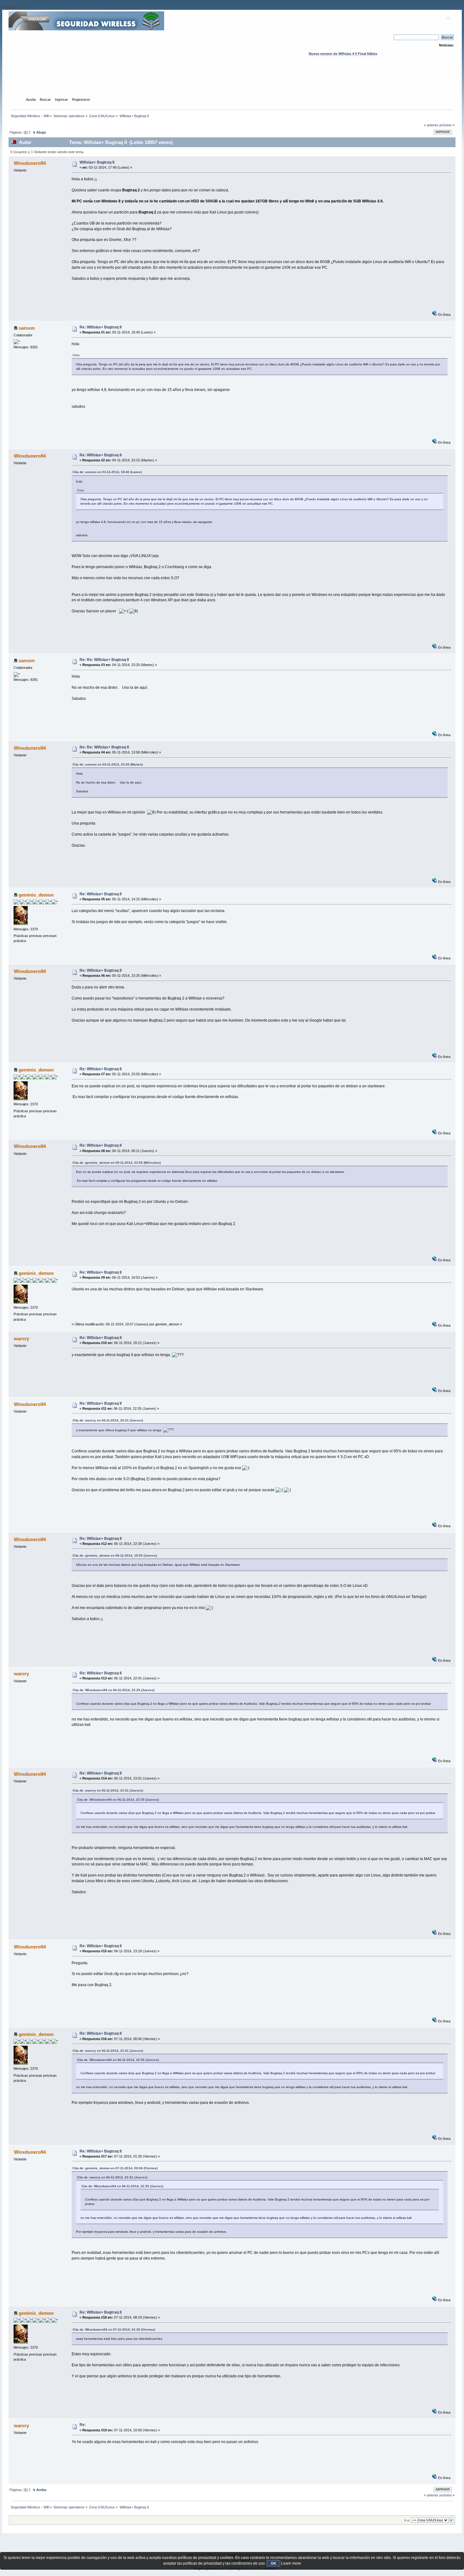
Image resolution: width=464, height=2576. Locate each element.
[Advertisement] (232, 82)
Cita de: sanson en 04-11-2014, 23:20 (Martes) (108, 764)
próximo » (447, 125)
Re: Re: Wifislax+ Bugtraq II (104, 660)
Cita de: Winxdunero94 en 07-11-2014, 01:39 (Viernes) (114, 2330)
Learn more (291, 2563)
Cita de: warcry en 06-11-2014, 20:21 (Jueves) (108, 1420)
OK (274, 2563)
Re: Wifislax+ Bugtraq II (101, 327)
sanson (27, 328)
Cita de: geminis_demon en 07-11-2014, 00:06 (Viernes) (115, 2168)
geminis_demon (36, 895)
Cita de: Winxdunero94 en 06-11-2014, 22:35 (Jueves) (113, 1690)
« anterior (431, 125)
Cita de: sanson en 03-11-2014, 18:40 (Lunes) (107, 472)
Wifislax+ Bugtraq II (97, 162)
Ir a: (407, 2520)
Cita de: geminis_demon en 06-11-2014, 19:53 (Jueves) (115, 1555)
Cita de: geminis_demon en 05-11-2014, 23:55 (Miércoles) (117, 1163)
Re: (83, 2425)
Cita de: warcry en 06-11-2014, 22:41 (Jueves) (108, 1790)
